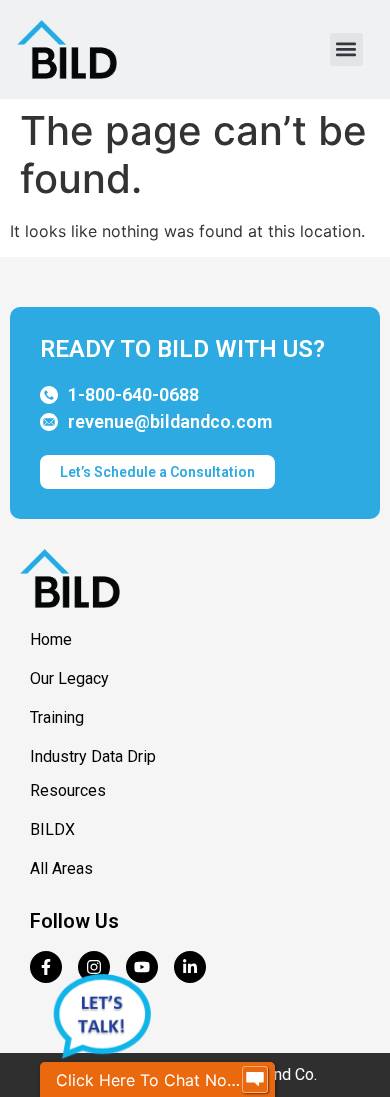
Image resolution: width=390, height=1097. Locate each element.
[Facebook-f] (46, 967)
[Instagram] (94, 967)
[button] (346, 49)
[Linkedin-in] (190, 967)
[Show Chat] (255, 1080)
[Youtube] (142, 967)
